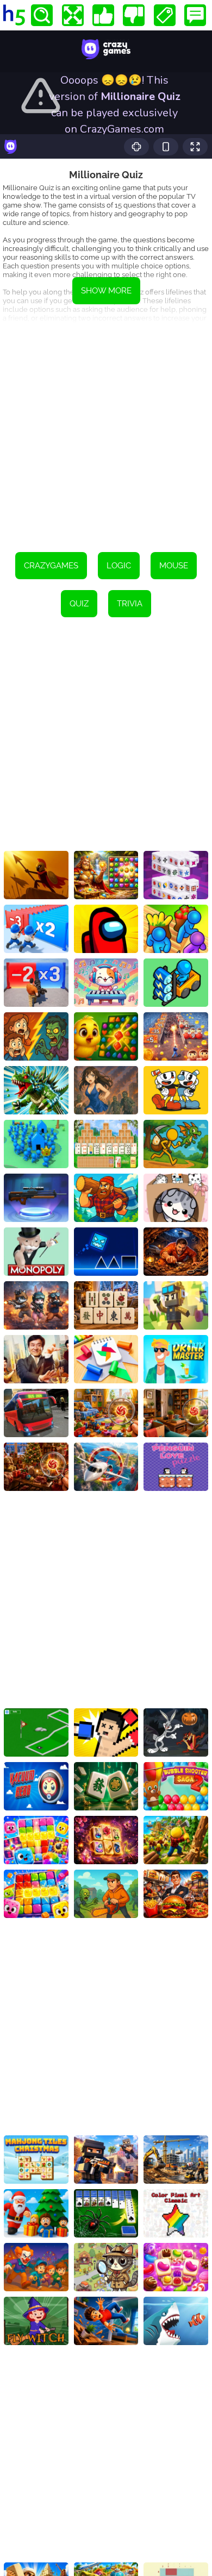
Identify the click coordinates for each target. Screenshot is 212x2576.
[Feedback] (195, 15)
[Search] (42, 15)
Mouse (174, 566)
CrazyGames (51, 566)
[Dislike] (134, 15)
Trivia (130, 604)
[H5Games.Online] (14, 15)
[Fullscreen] (73, 15)
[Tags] (165, 15)
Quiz (79, 604)
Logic (119, 566)
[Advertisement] (106, 430)
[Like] (103, 15)
